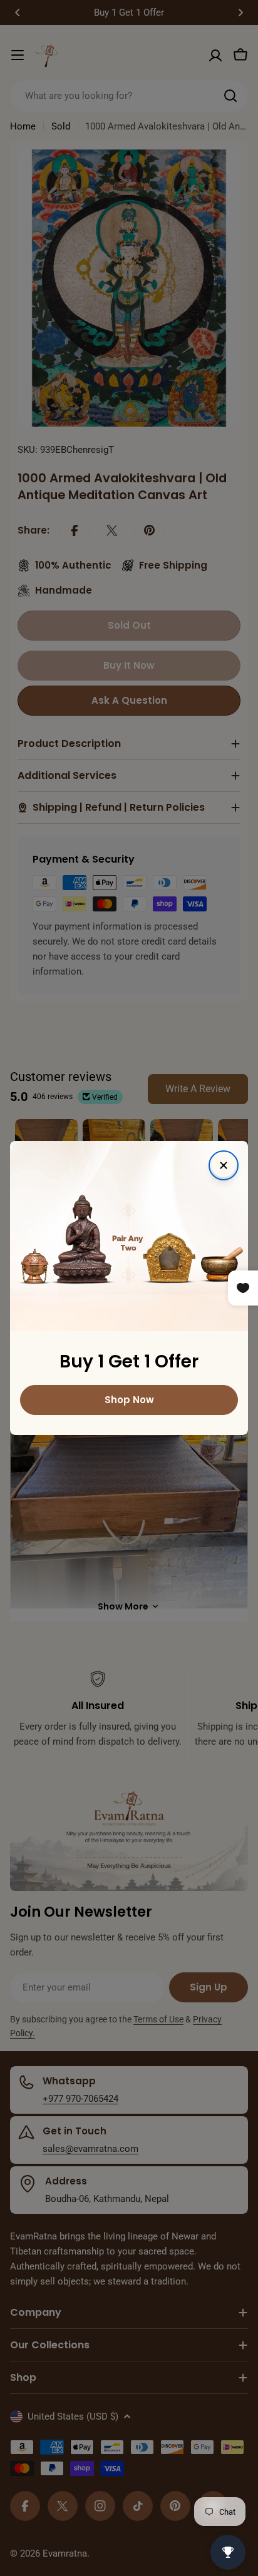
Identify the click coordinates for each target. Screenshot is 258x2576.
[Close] (224, 1165)
